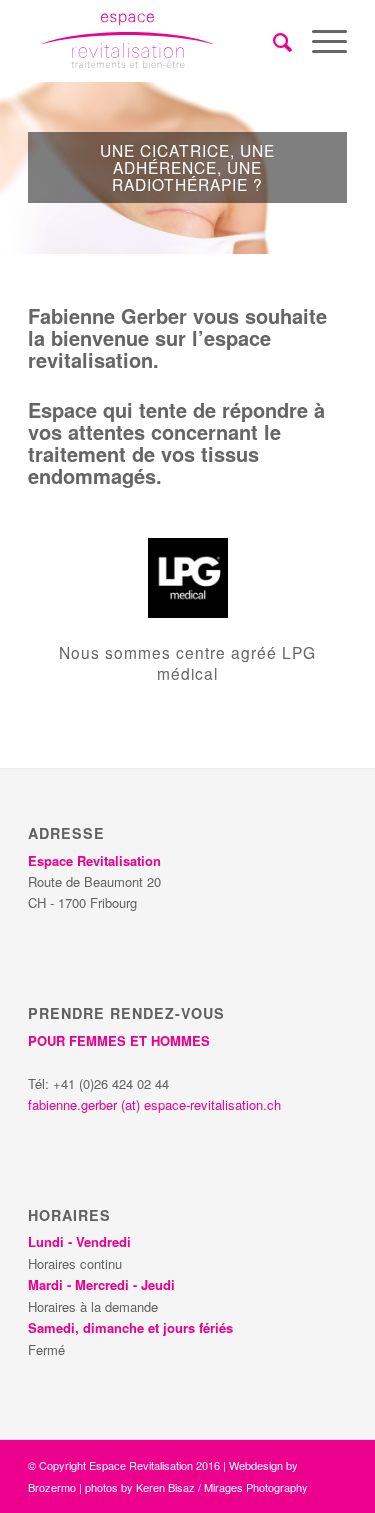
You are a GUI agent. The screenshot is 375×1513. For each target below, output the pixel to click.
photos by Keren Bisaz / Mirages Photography (196, 1487)
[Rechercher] (272, 41)
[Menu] (319, 41)
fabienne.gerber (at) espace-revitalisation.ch (154, 1104)
